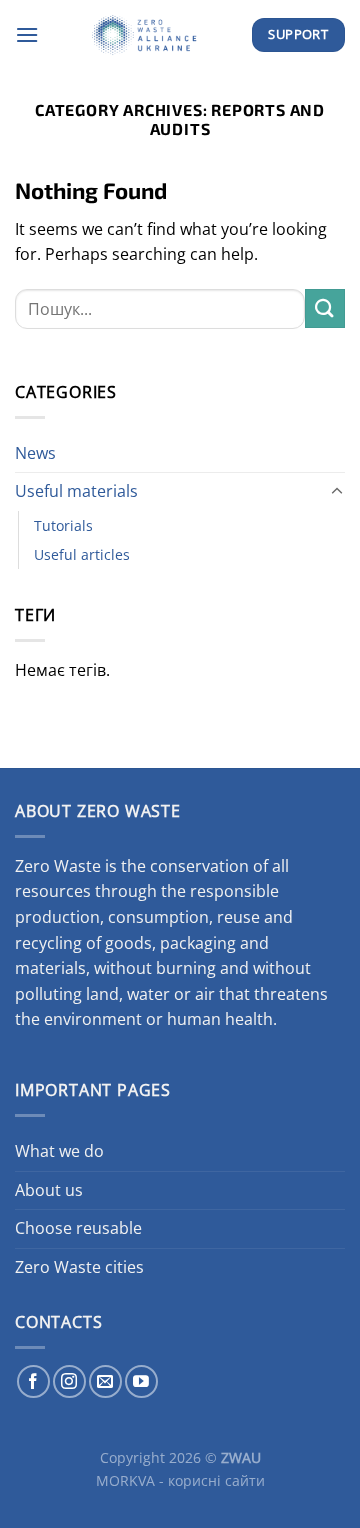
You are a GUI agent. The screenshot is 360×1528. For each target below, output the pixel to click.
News (35, 453)
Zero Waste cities (79, 1267)
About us (49, 1190)
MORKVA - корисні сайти (180, 1480)
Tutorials (63, 525)
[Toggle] (337, 492)
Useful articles (82, 554)
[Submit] (325, 308)
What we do (59, 1151)
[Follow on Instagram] (69, 1381)
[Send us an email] (105, 1381)
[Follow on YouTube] (141, 1381)
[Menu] (27, 34)
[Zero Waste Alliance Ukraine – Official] (145, 35)
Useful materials (76, 491)
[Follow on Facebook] (33, 1381)
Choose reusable (78, 1228)
